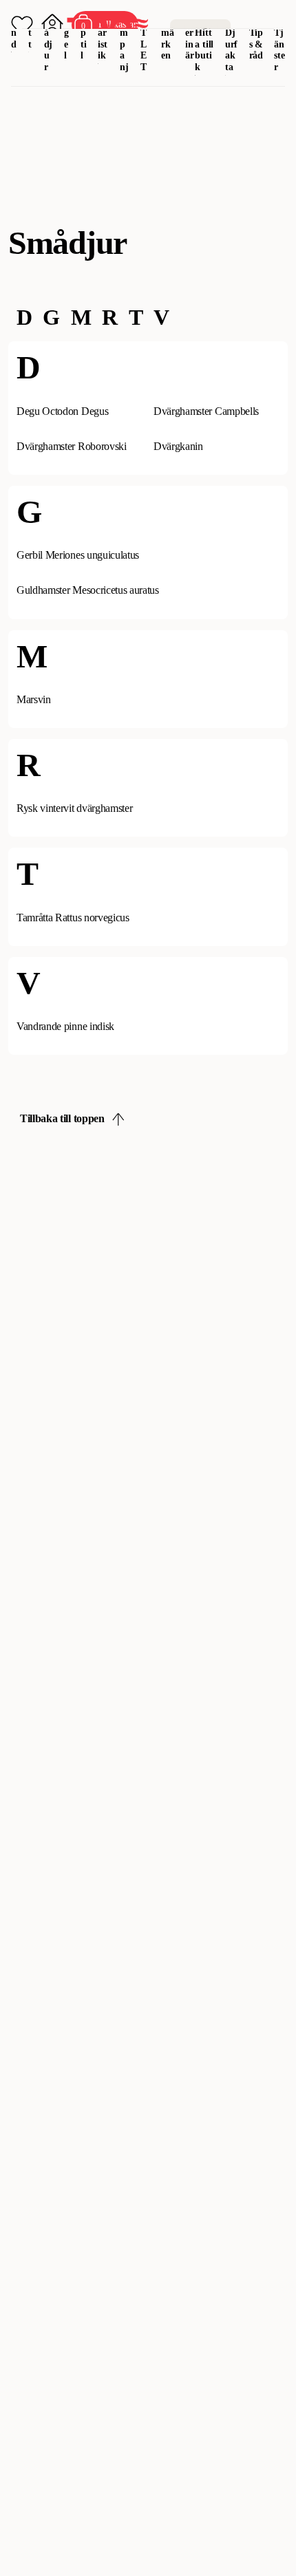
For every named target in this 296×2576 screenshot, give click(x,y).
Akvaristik (103, 32)
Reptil (84, 32)
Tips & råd (256, 44)
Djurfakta (232, 50)
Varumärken (168, 32)
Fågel (67, 32)
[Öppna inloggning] (52, 25)
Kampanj (124, 38)
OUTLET (144, 38)
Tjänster (279, 50)
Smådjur (49, 38)
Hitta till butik (204, 50)
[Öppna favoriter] (22, 25)
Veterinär (190, 32)
